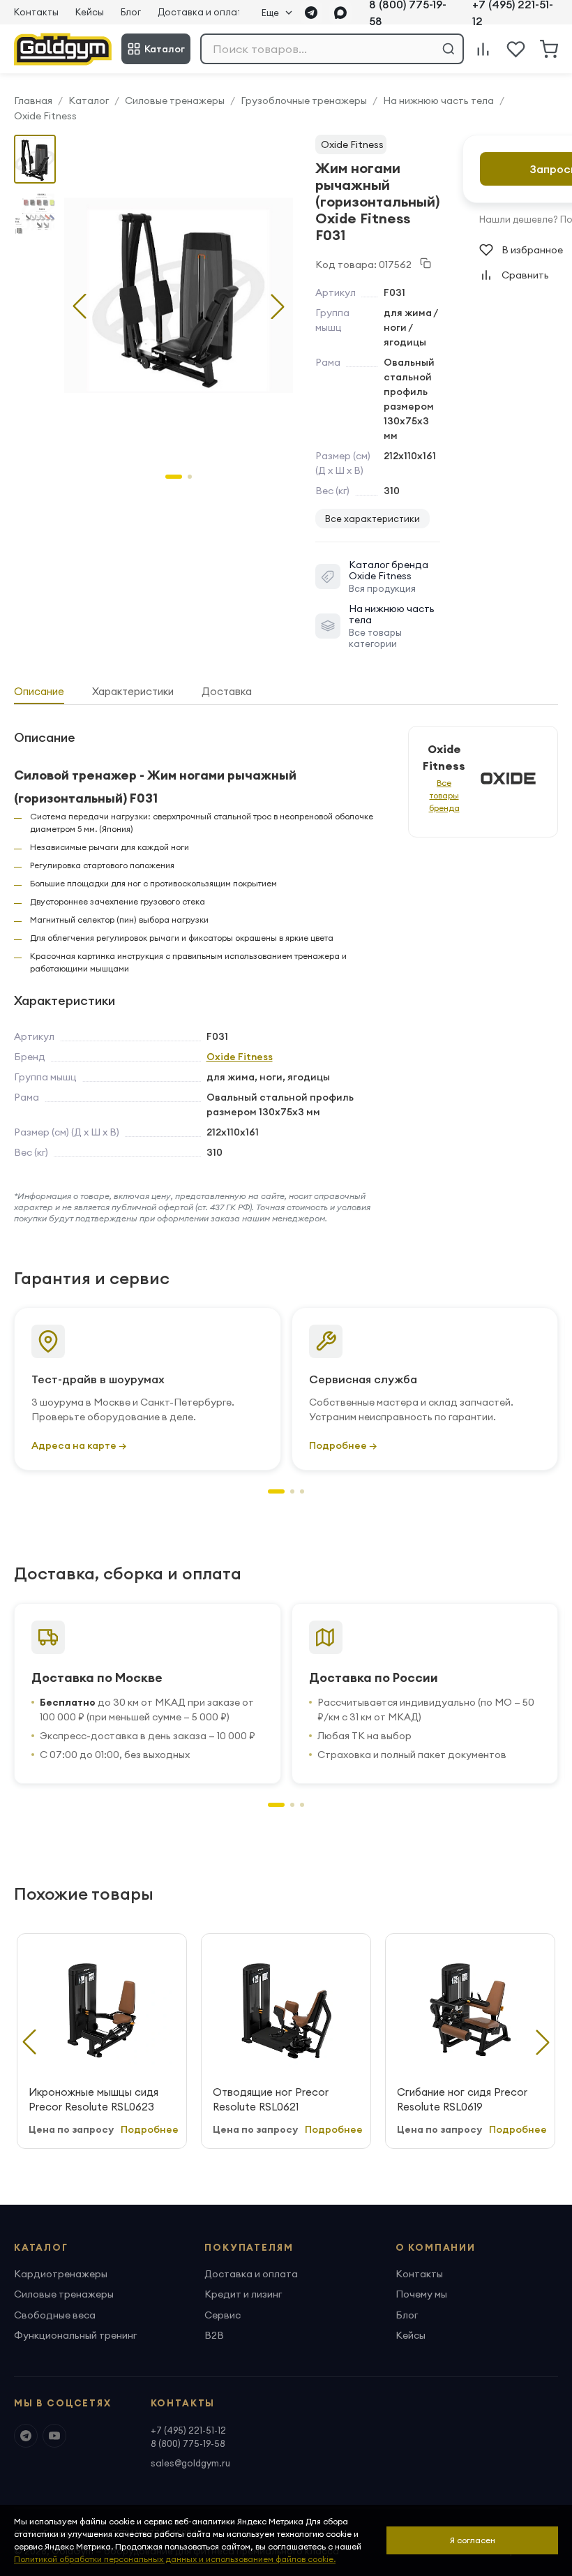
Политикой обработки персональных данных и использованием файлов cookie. (175, 2559)
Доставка (227, 691)
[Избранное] (516, 49)
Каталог (165, 49)
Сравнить (525, 275)
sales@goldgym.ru (190, 2463)
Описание (39, 691)
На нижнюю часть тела (438, 100)
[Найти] (449, 49)
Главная (33, 100)
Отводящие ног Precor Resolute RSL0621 (271, 2099)
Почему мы (421, 2294)
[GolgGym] (63, 49)
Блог (131, 12)
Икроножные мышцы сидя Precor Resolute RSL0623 (93, 2099)
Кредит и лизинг (243, 2294)
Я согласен (473, 2540)
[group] (179, 295)
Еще (270, 13)
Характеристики (133, 691)
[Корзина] (549, 49)
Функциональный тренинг (75, 2335)
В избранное (532, 250)
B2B (214, 2335)
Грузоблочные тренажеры (304, 100)
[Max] (340, 13)
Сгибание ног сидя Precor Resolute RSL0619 (462, 2099)
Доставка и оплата (203, 12)
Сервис (223, 2315)
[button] (278, 306)
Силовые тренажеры (175, 100)
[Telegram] (311, 13)
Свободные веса (55, 2315)
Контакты (36, 12)
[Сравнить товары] (483, 49)
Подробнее (150, 2129)
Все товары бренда (444, 795)
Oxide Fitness (45, 116)
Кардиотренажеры (61, 2274)
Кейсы (90, 12)
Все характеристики (372, 519)
